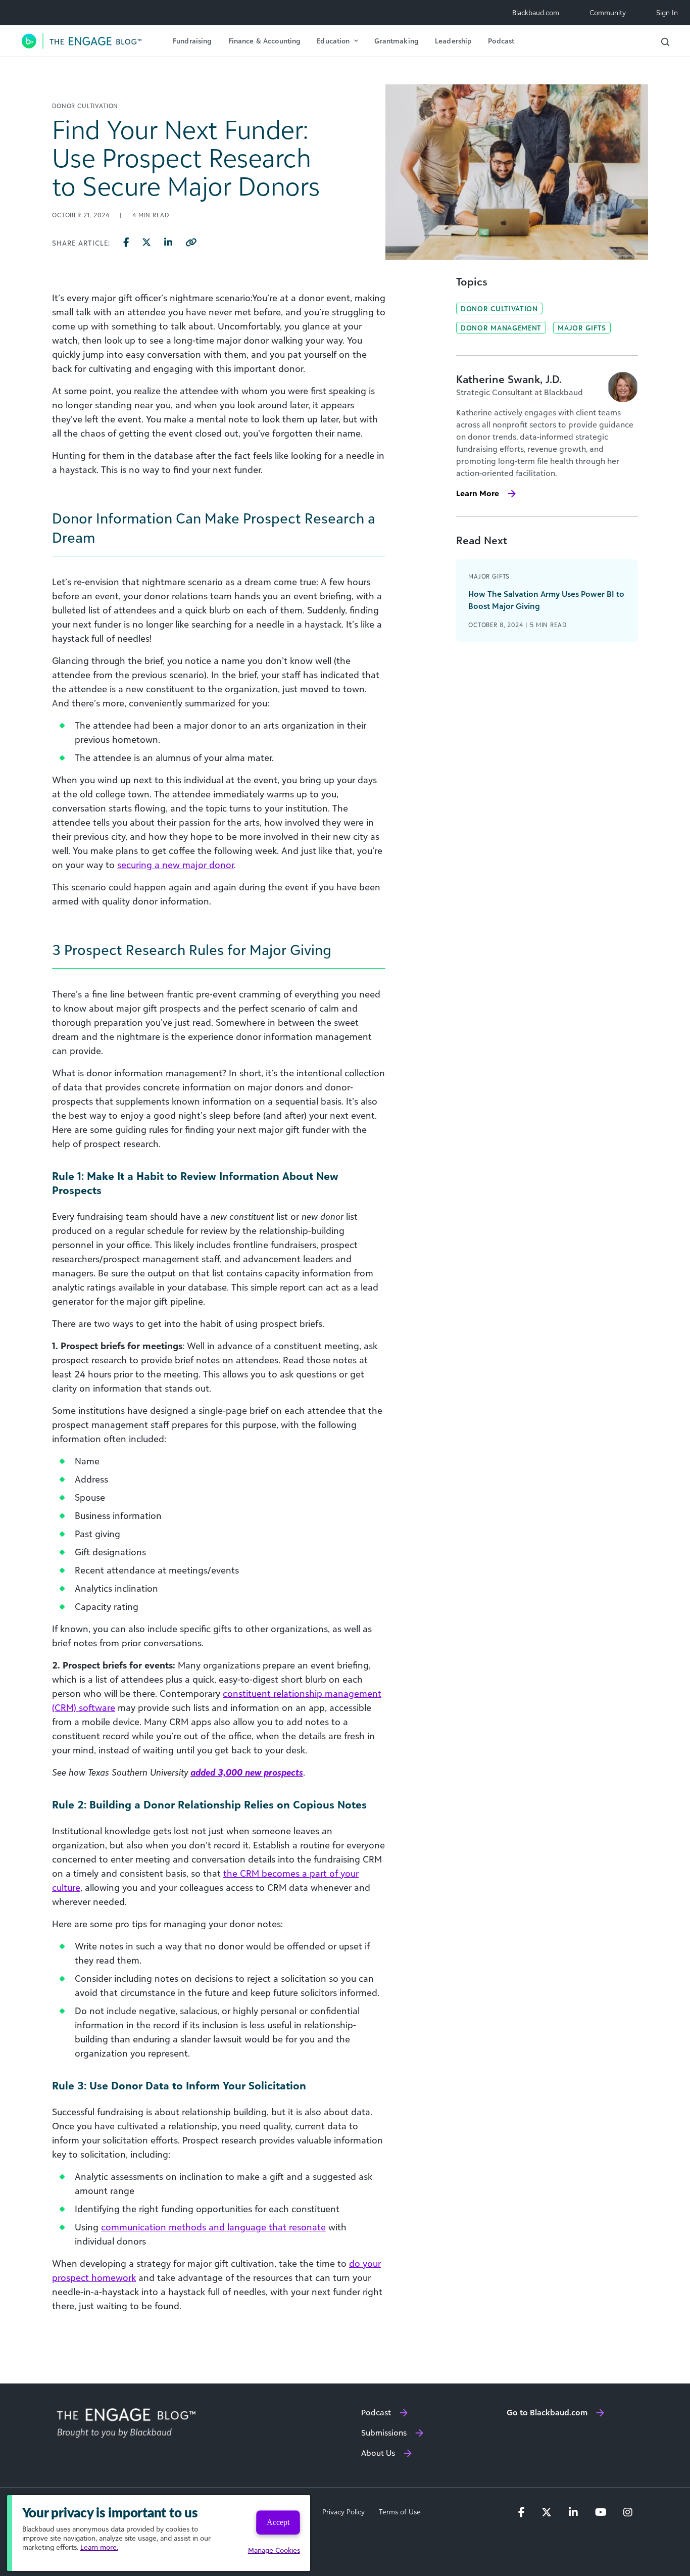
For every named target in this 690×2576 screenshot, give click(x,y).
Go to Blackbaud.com (547, 2412)
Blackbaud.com (536, 12)
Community (608, 12)
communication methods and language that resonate (213, 2227)
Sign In (667, 12)
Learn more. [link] (99, 2547)
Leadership (453, 41)
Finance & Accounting (265, 41)
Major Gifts (582, 328)
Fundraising (192, 41)
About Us (378, 2453)
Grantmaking (397, 41)
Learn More (478, 493)
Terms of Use (400, 2512)
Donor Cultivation (499, 308)
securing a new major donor (176, 865)
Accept (278, 2522)
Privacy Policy (343, 2512)
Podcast (501, 41)
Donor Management (501, 328)
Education (333, 41)
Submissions (384, 2432)
